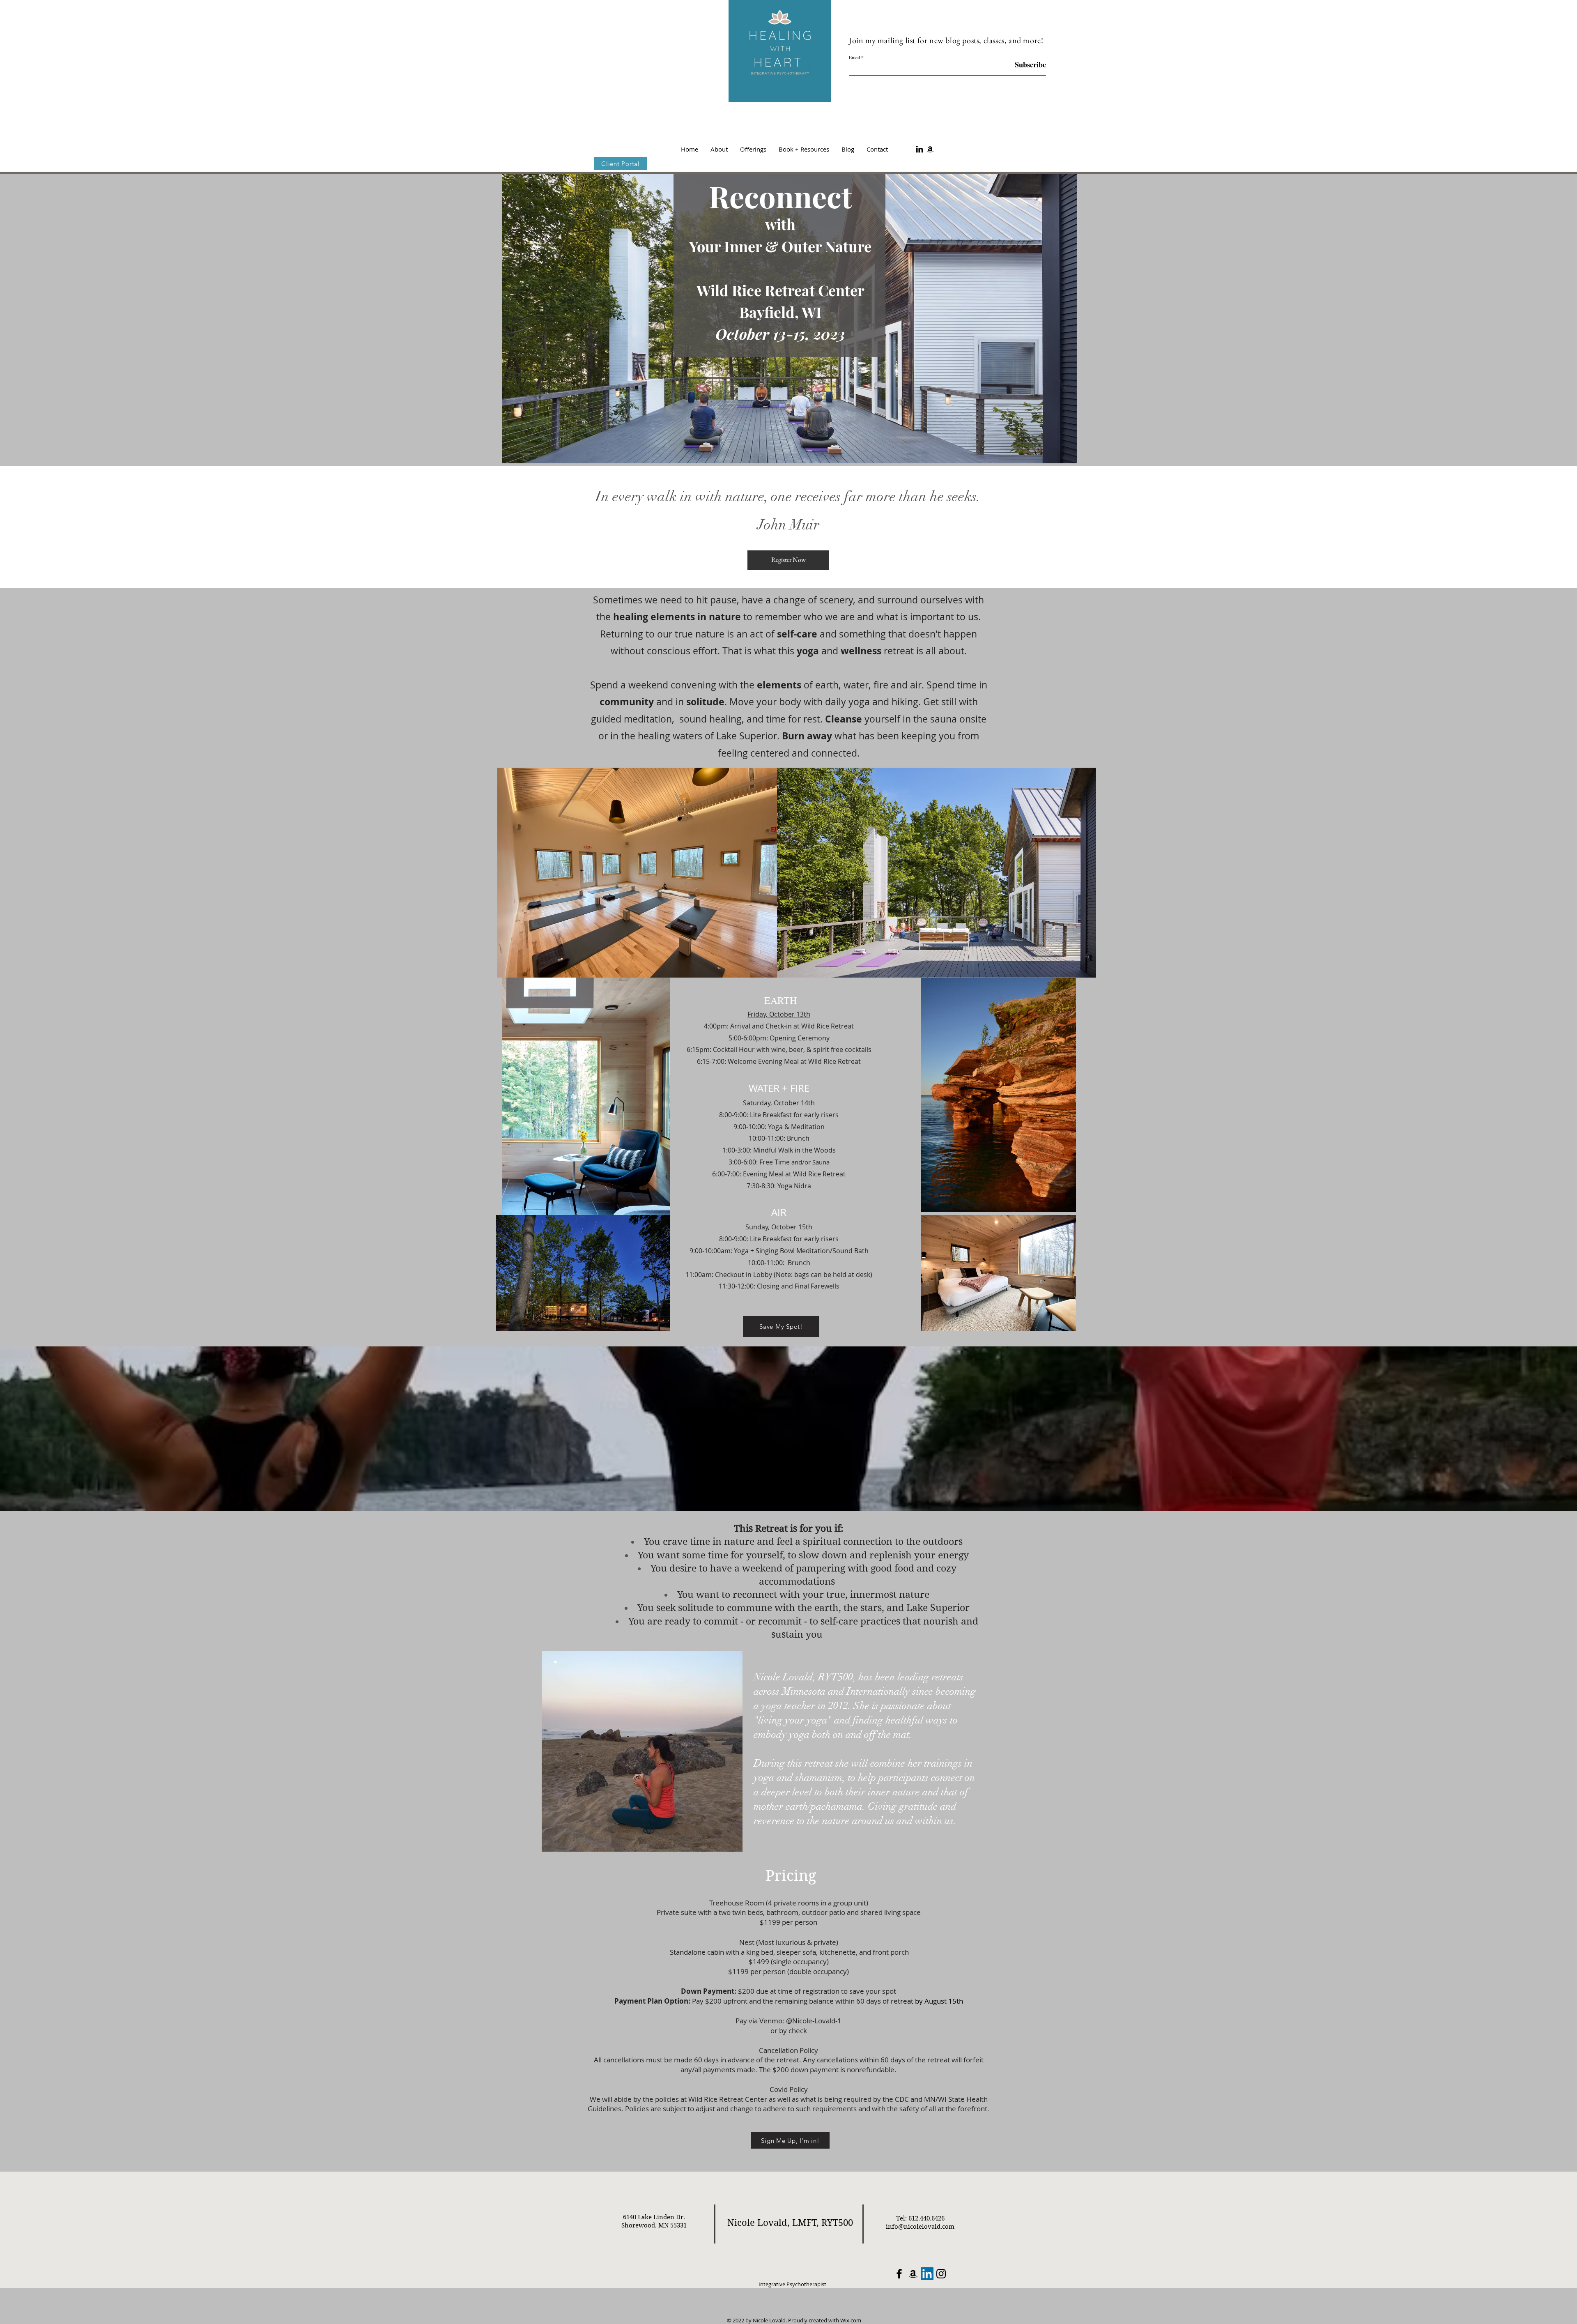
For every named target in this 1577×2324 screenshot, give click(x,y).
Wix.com (851, 2320)
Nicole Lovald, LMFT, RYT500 (790, 2223)
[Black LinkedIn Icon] (920, 149)
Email (854, 57)
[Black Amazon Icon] (930, 149)
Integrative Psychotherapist (792, 2284)
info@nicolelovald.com (920, 2227)
